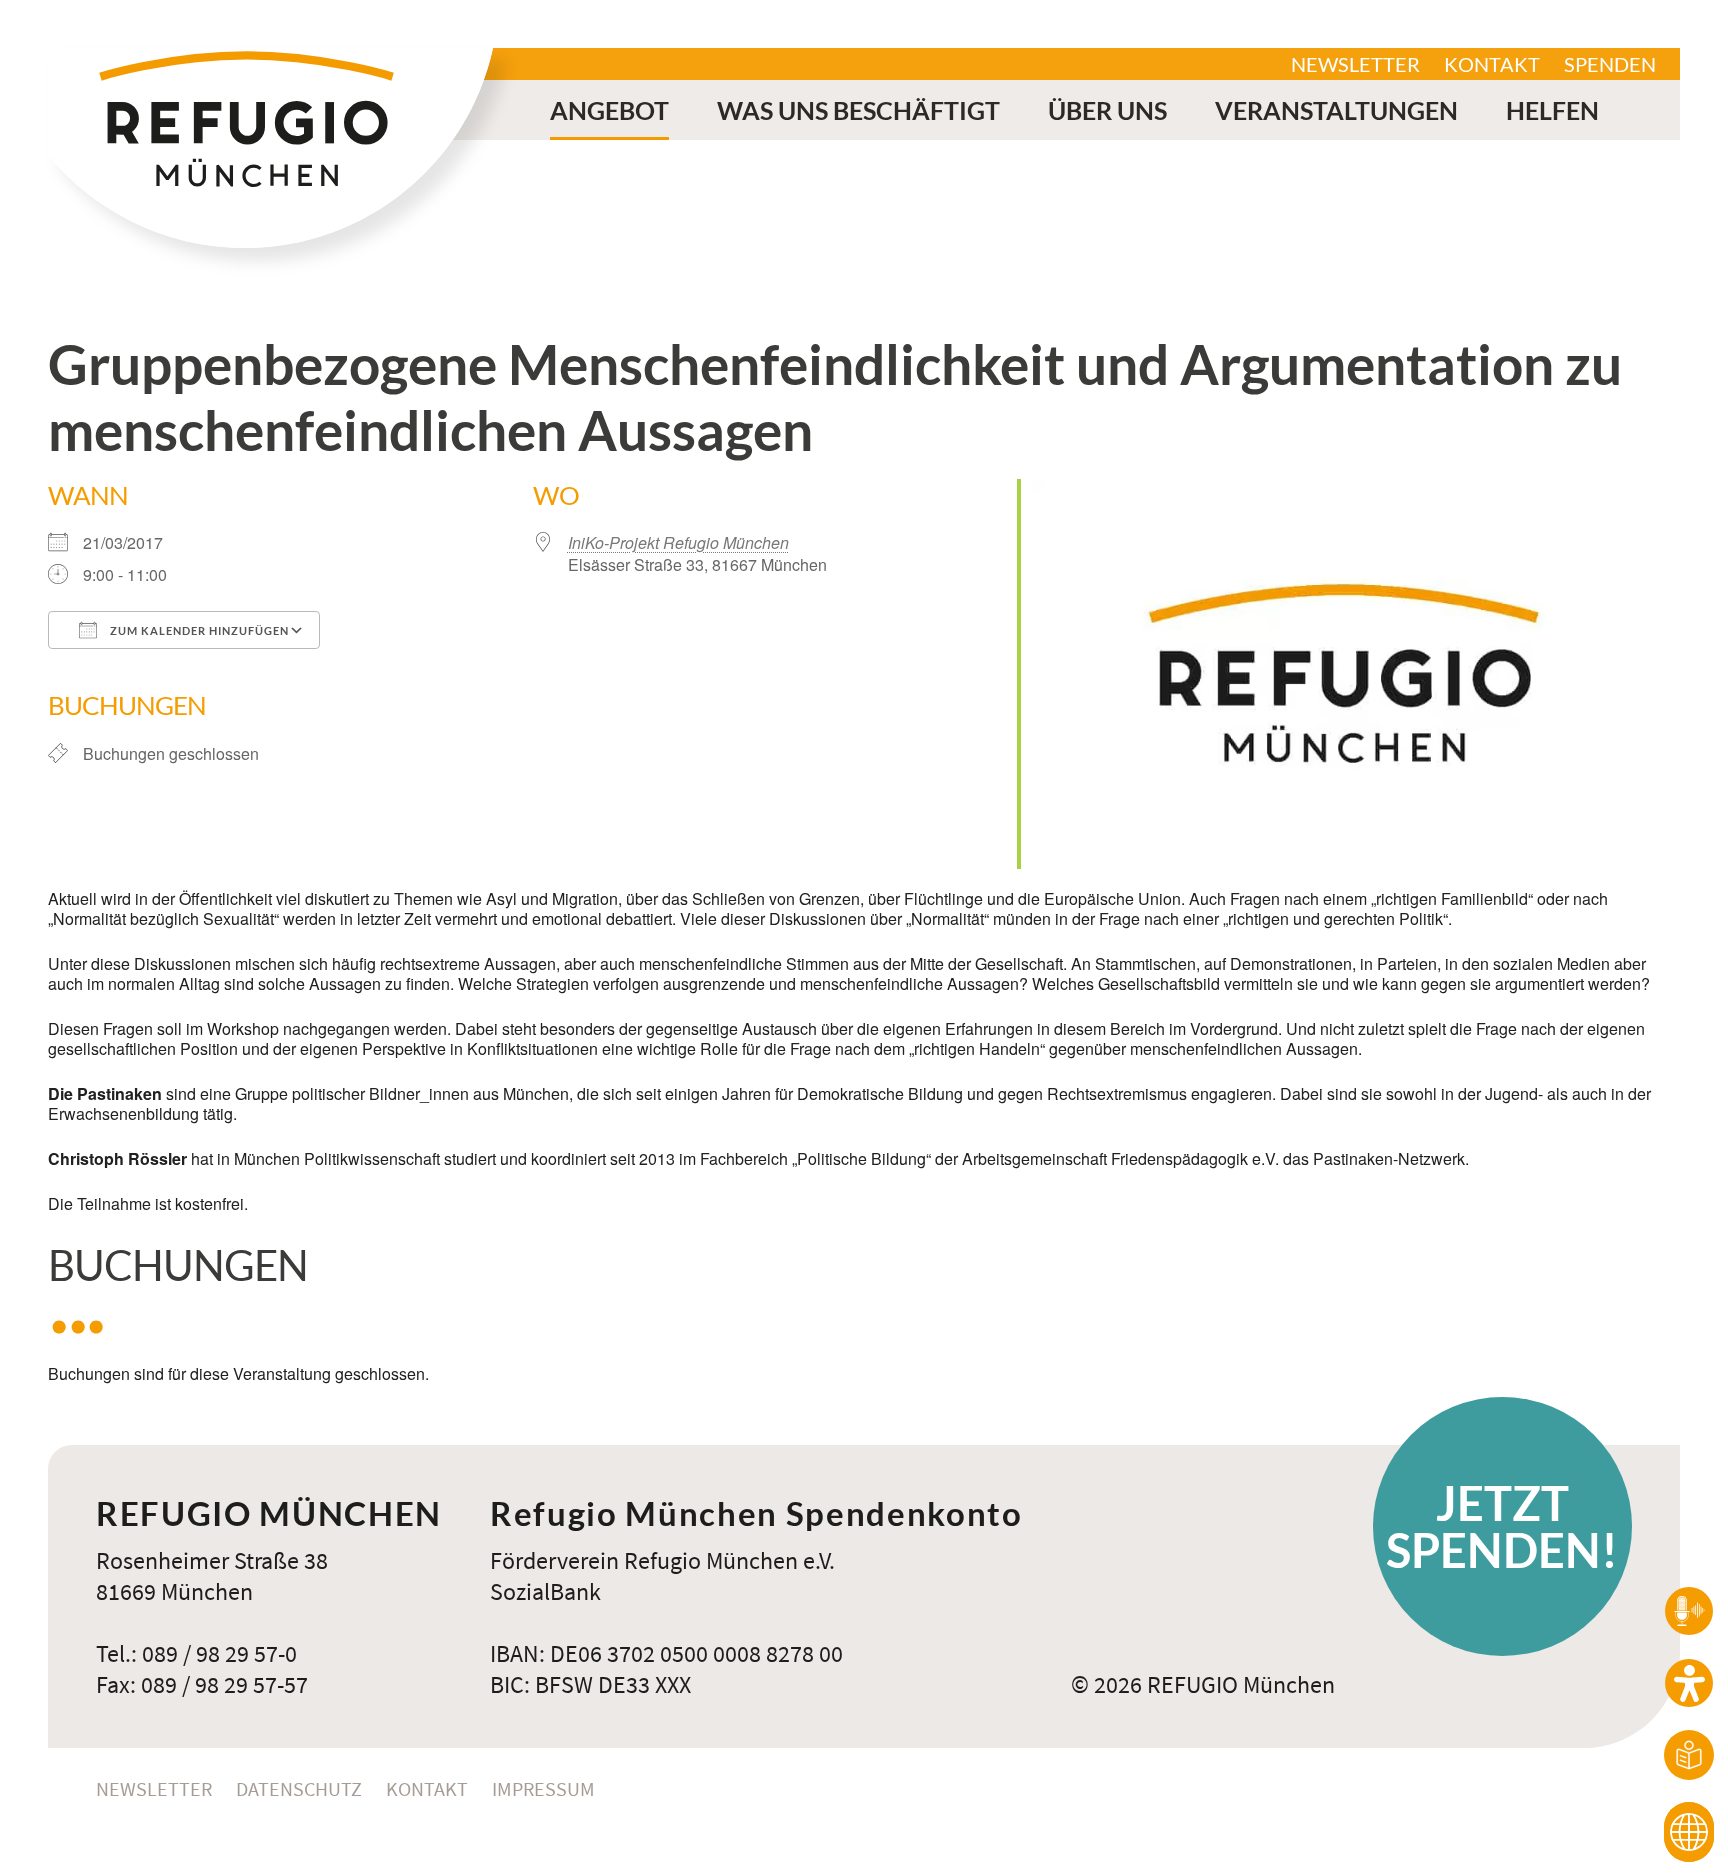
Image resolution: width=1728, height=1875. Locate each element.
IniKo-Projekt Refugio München (678, 542)
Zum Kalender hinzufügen (198, 630)
